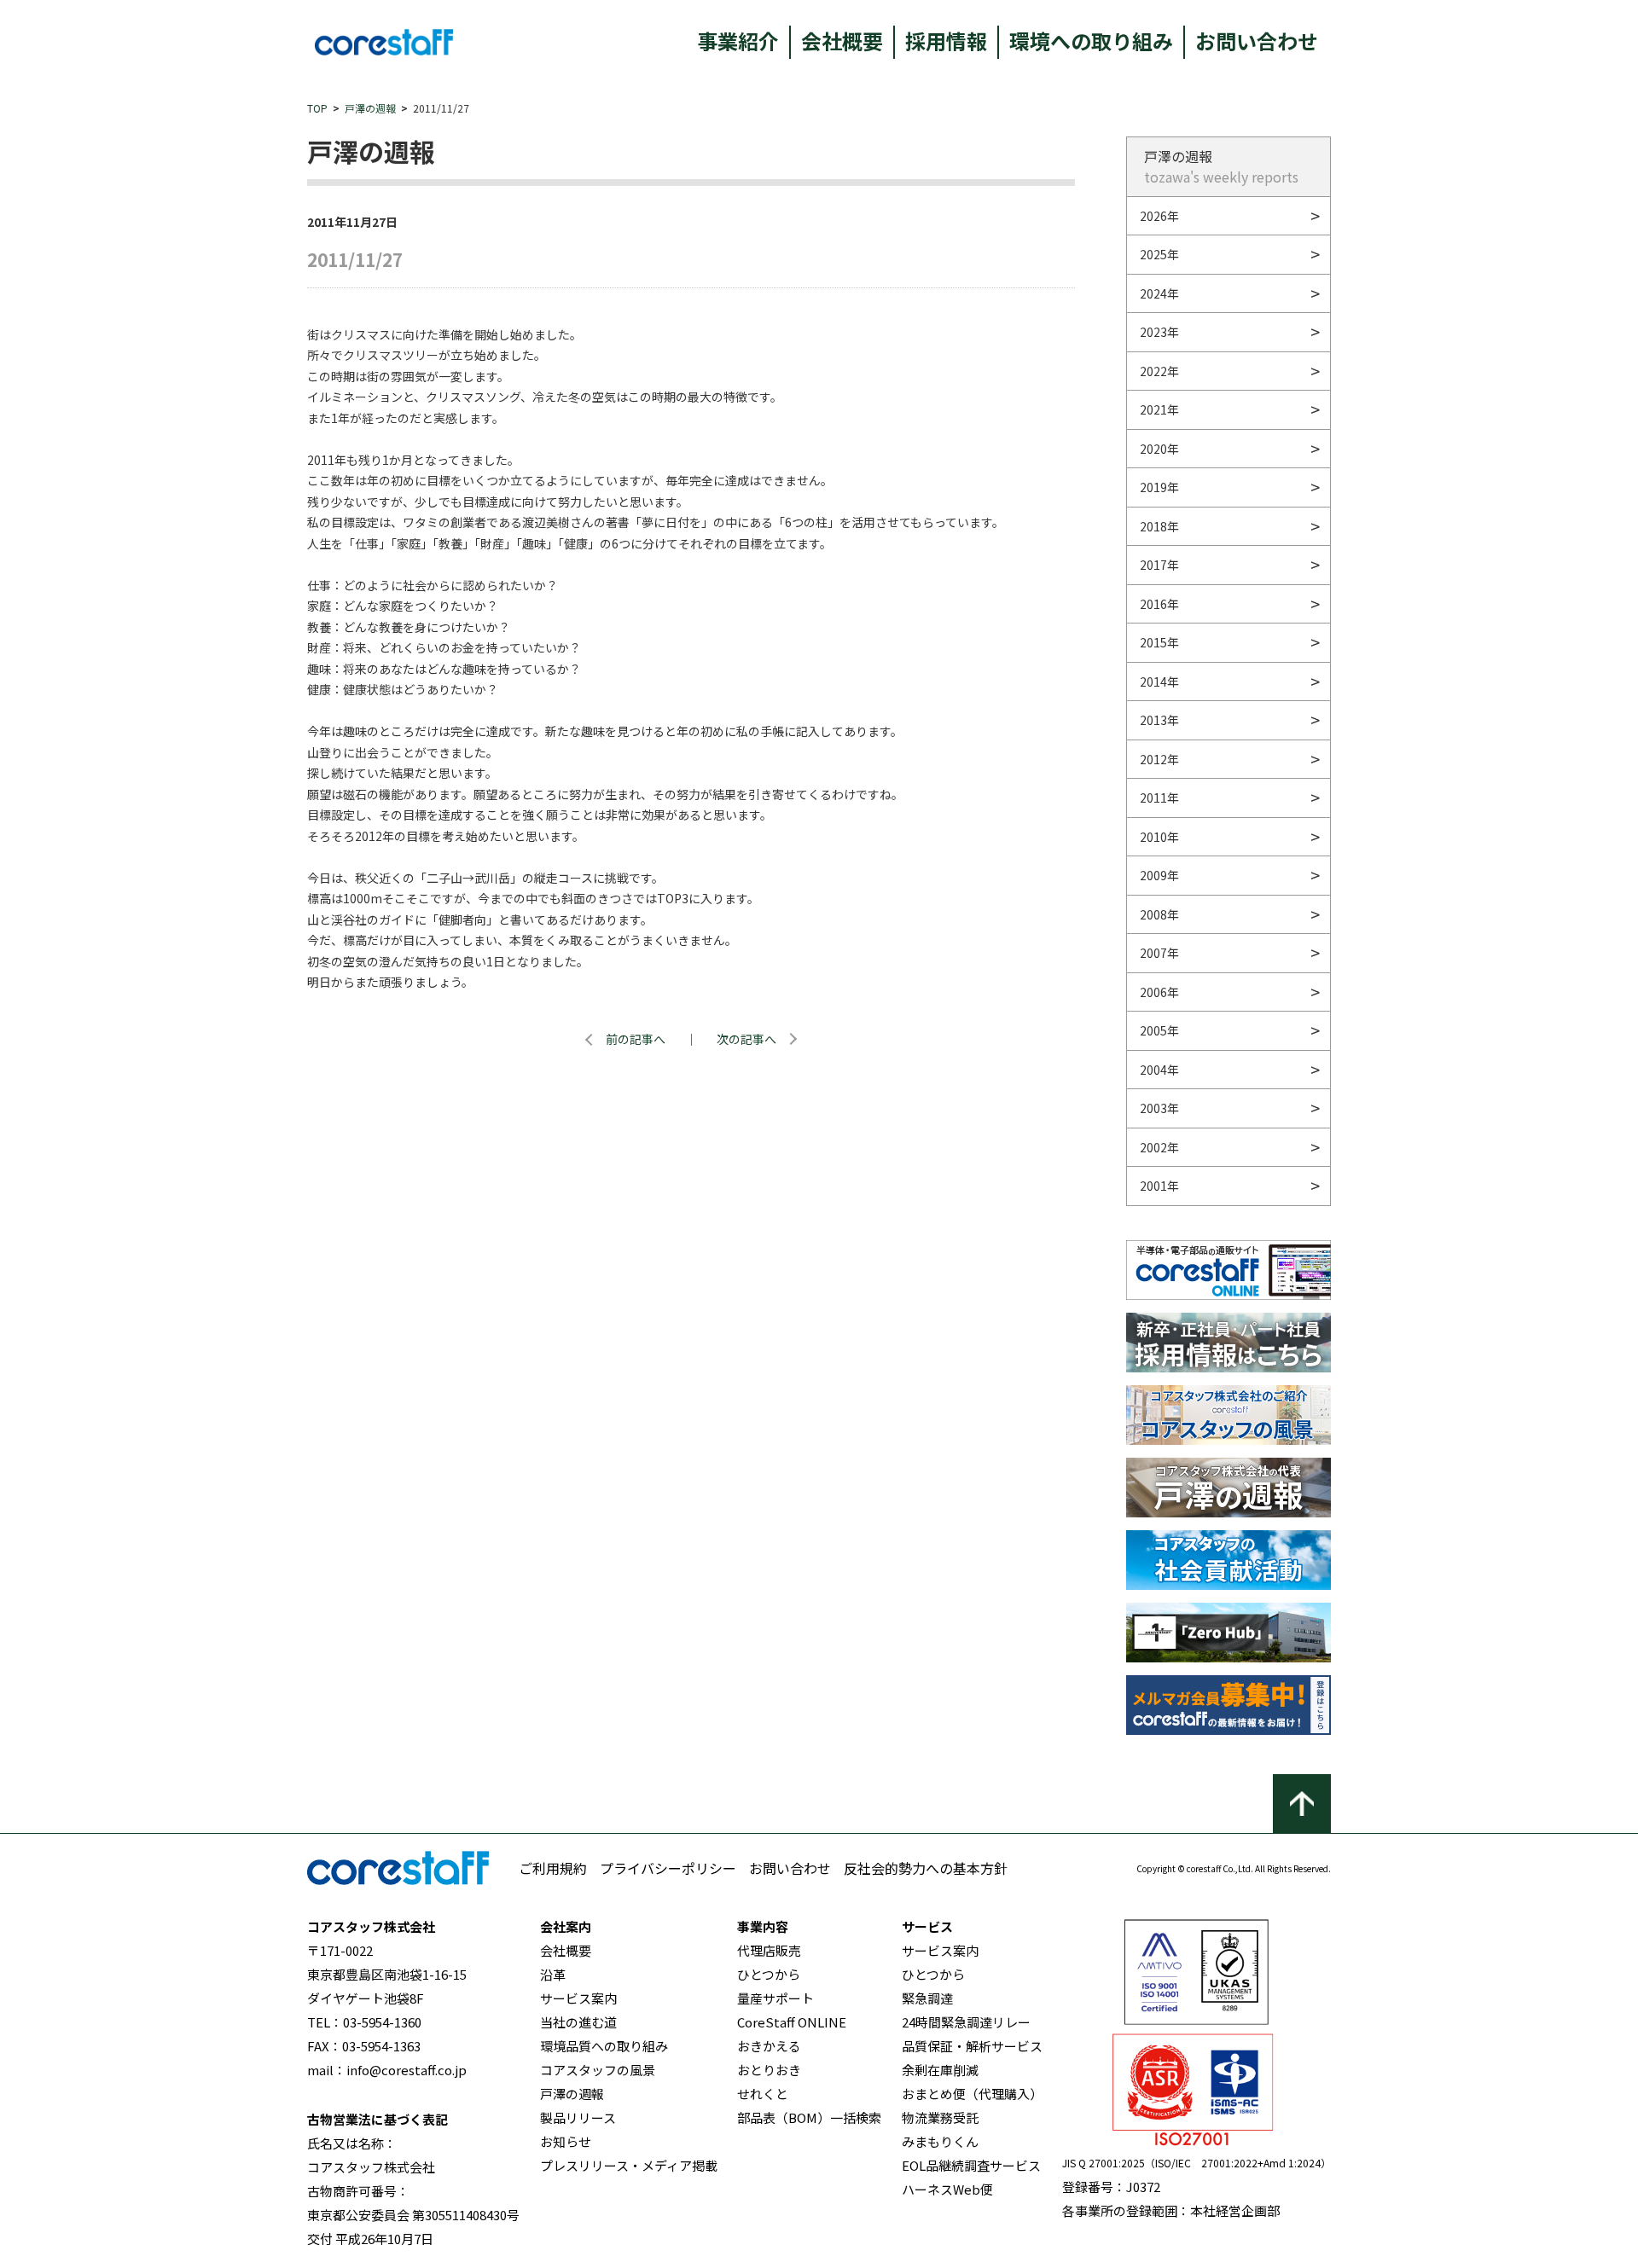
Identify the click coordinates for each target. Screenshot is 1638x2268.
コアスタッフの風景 (598, 2070)
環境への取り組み (1091, 41)
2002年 (1159, 1147)
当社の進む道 (578, 2022)
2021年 (1159, 409)
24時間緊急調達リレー (966, 2022)
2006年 (1159, 992)
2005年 (1159, 1030)
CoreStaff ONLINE (792, 2022)
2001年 (1159, 1186)
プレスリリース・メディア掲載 (629, 2165)
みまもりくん (940, 2141)
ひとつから (769, 1974)
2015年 (1159, 642)
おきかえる (769, 2046)
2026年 (1159, 216)
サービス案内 (578, 1998)
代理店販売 (769, 1950)
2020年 (1159, 449)
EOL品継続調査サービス (971, 2165)
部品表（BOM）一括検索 (809, 2117)
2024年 (1159, 293)
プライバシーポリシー (668, 1868)
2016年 (1159, 604)
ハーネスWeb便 (947, 2189)
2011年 (1159, 798)
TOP (317, 108)
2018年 (1159, 526)
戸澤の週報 (370, 108)
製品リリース (578, 2117)
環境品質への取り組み (604, 2046)
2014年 (1159, 682)
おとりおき (769, 2070)
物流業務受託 (940, 2117)
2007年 (1159, 953)
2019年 (1159, 487)
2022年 (1159, 371)
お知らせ (566, 2141)
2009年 (1159, 875)
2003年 (1159, 1108)
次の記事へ (746, 1039)
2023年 (1159, 332)
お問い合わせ (1257, 41)
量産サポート (775, 1998)
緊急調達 (927, 1998)
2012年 (1159, 759)
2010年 (1159, 837)
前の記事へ (636, 1039)
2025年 (1159, 254)
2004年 (1159, 1070)
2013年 (1159, 720)
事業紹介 (738, 41)
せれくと (763, 2094)
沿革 (553, 1974)
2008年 (1159, 914)
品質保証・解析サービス (972, 2046)
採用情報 (946, 41)
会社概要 (842, 41)
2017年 (1159, 565)
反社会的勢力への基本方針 (926, 1868)
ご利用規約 (553, 1868)
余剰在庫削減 (940, 2070)
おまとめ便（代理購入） (972, 2094)
